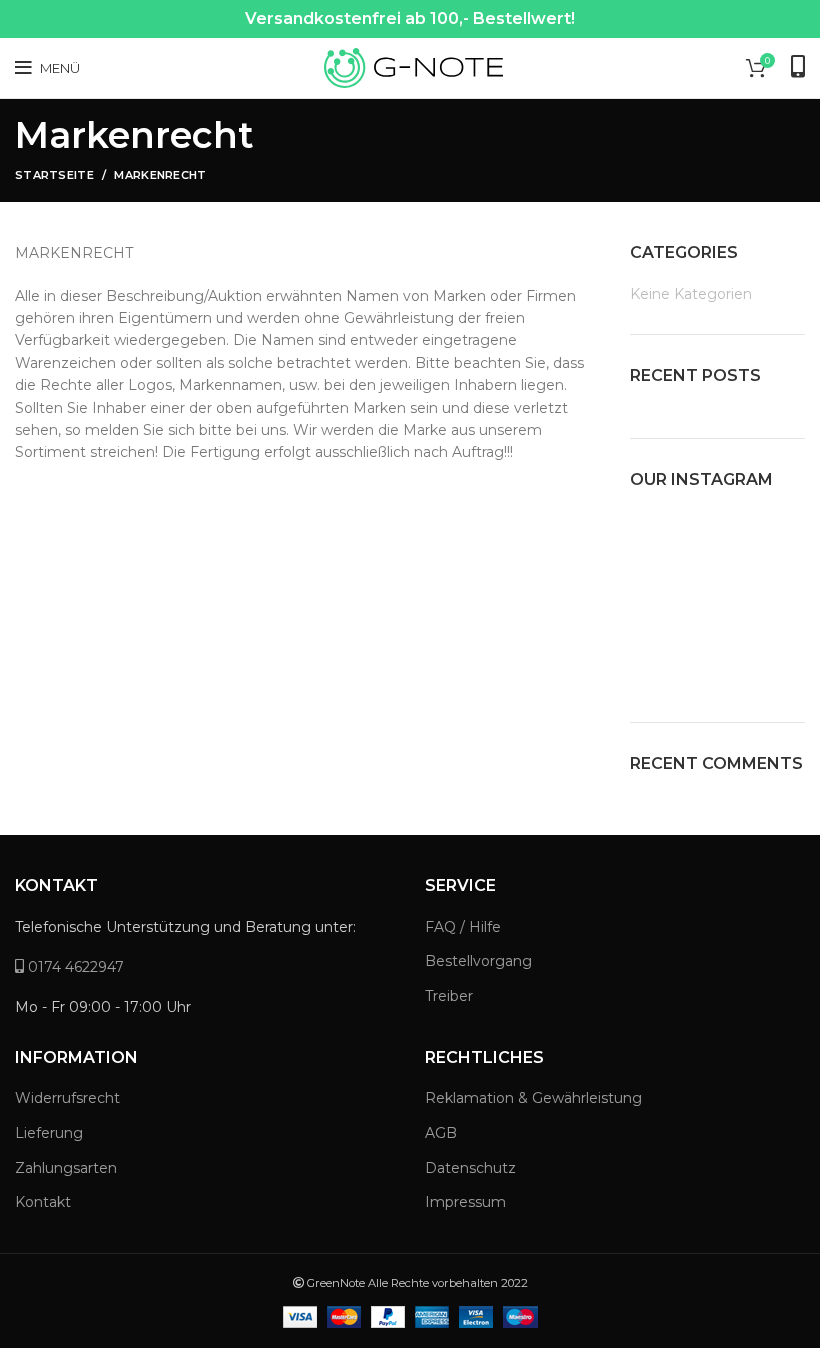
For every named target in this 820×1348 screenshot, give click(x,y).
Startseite (54, 175)
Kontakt (43, 1202)
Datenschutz (470, 1168)
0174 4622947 (74, 967)
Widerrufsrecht (67, 1098)
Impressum (465, 1202)
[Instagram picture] (657, 538)
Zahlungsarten (66, 1168)
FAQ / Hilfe (463, 927)
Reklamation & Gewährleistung (533, 1098)
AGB (441, 1133)
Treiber (449, 996)
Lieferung (49, 1133)
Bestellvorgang (478, 961)
